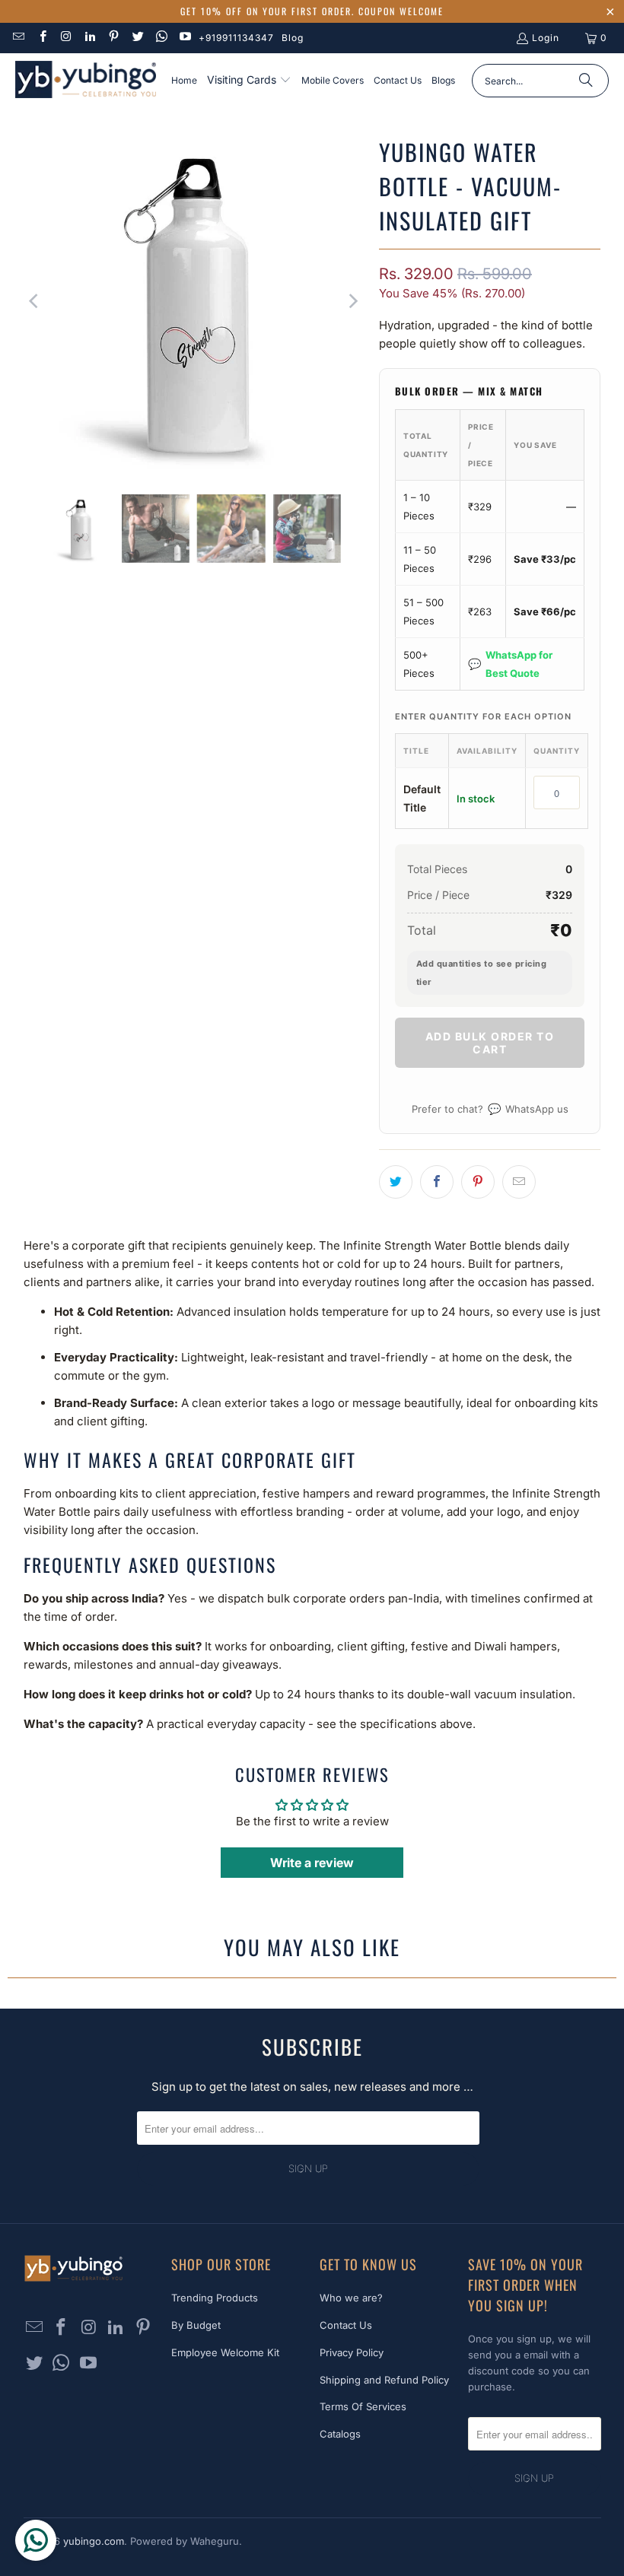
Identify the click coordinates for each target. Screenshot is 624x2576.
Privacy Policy (352, 2352)
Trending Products (215, 2298)
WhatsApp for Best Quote (510, 664)
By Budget (196, 2325)
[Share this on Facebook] (437, 1182)
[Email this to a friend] (519, 1182)
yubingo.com (94, 2541)
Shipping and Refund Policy (384, 2380)
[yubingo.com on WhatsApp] (161, 38)
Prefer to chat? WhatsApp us (490, 1109)
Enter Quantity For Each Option (483, 716)
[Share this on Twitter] (396, 1182)
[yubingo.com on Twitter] (137, 38)
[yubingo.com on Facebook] (41, 38)
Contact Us (346, 2325)
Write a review (312, 1863)
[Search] (586, 81)
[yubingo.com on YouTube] (185, 38)
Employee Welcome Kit (225, 2352)
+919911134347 (236, 38)
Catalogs (340, 2434)
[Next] (352, 302)
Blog (293, 38)
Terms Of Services (363, 2406)
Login (546, 38)
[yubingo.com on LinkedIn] (89, 38)
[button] (249, 81)
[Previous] (35, 302)
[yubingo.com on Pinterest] (113, 38)
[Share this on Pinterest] (478, 1182)
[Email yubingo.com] (18, 38)
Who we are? (351, 2298)
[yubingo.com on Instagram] (66, 38)
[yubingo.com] (86, 81)
